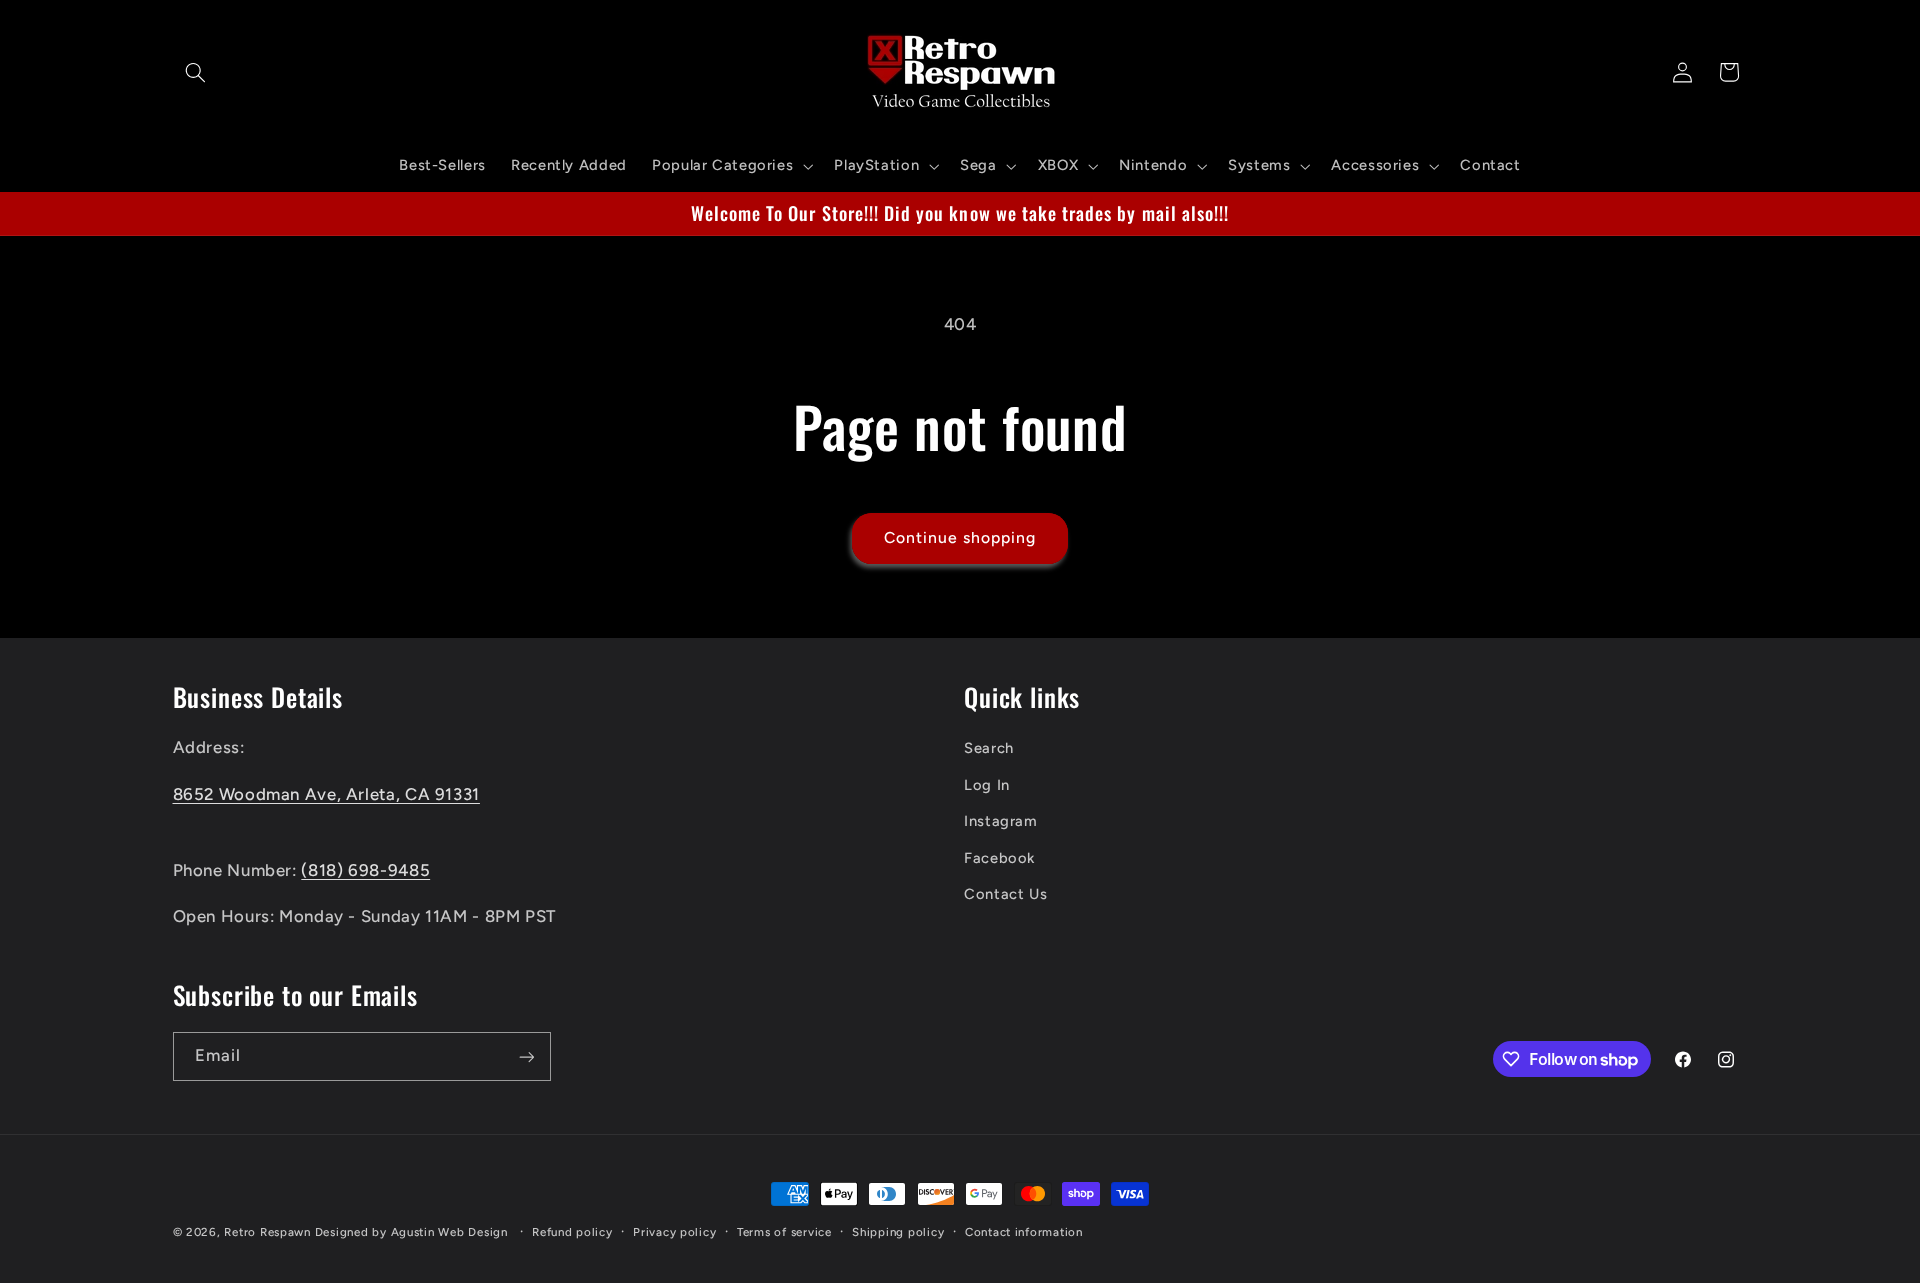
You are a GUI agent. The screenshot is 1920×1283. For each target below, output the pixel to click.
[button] (196, 72)
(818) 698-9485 (365, 870)
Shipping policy (898, 1232)
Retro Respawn (267, 1232)
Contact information (1024, 1232)
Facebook (999, 858)
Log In (987, 785)
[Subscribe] (526, 1056)
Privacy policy (674, 1232)
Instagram (1001, 822)
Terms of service (784, 1232)
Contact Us (1005, 894)
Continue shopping (960, 537)
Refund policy (572, 1232)
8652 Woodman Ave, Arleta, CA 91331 (326, 794)
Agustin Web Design (449, 1232)
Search (989, 749)
